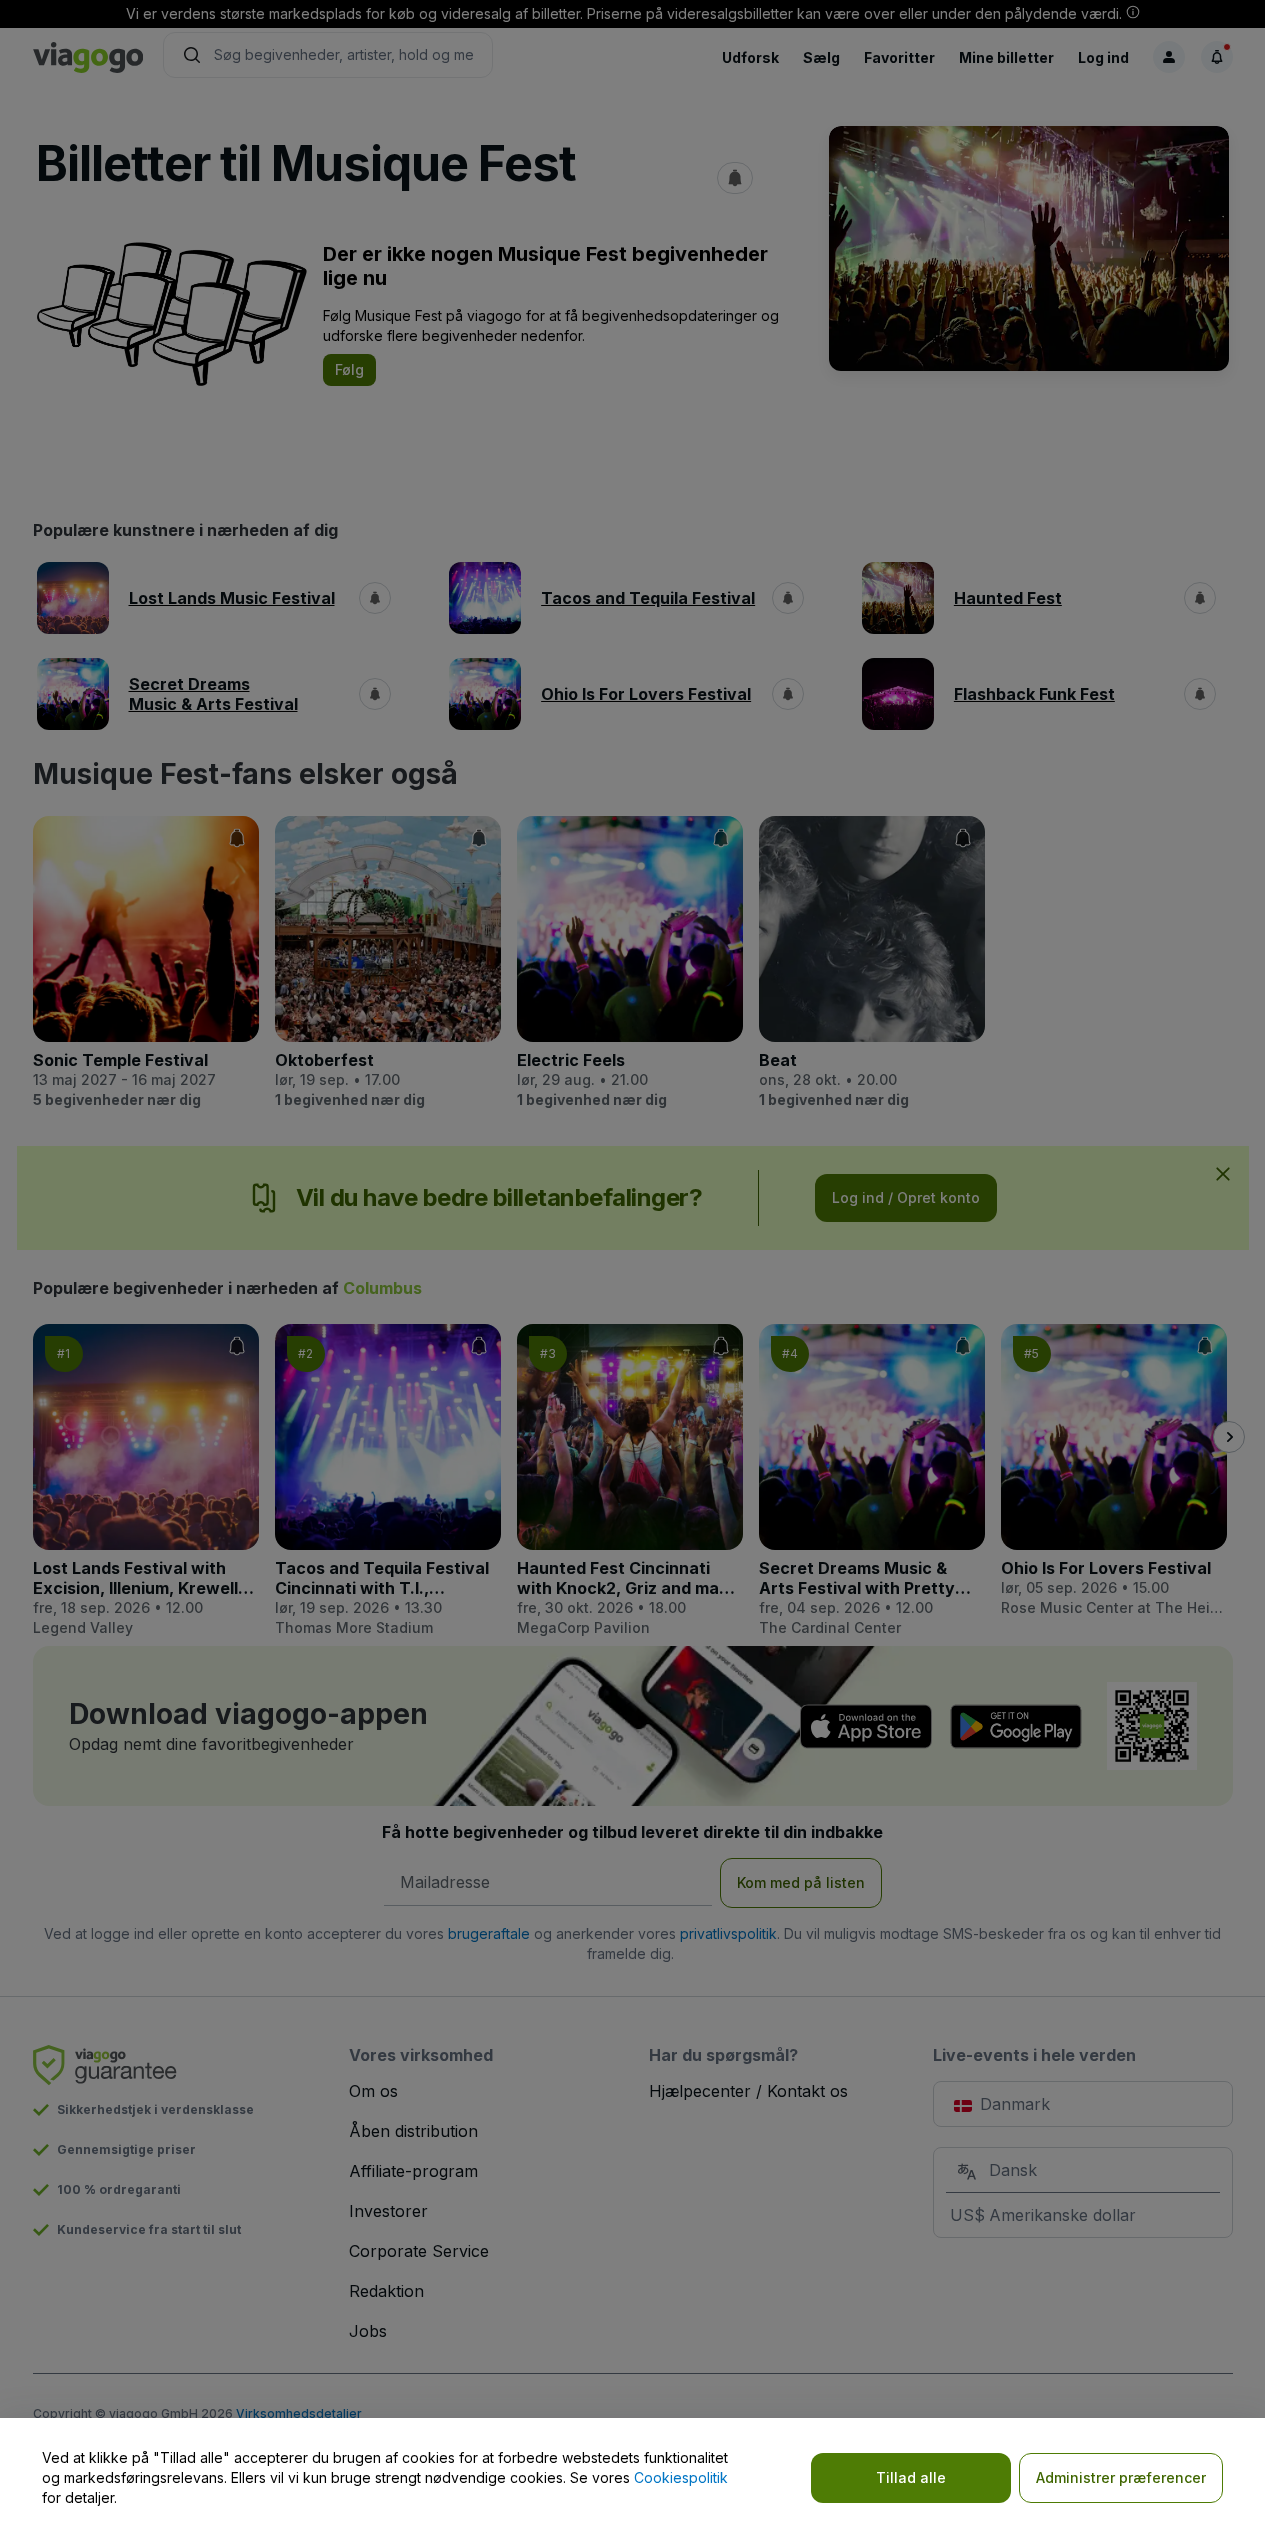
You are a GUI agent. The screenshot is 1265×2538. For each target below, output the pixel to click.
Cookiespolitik (681, 2477)
